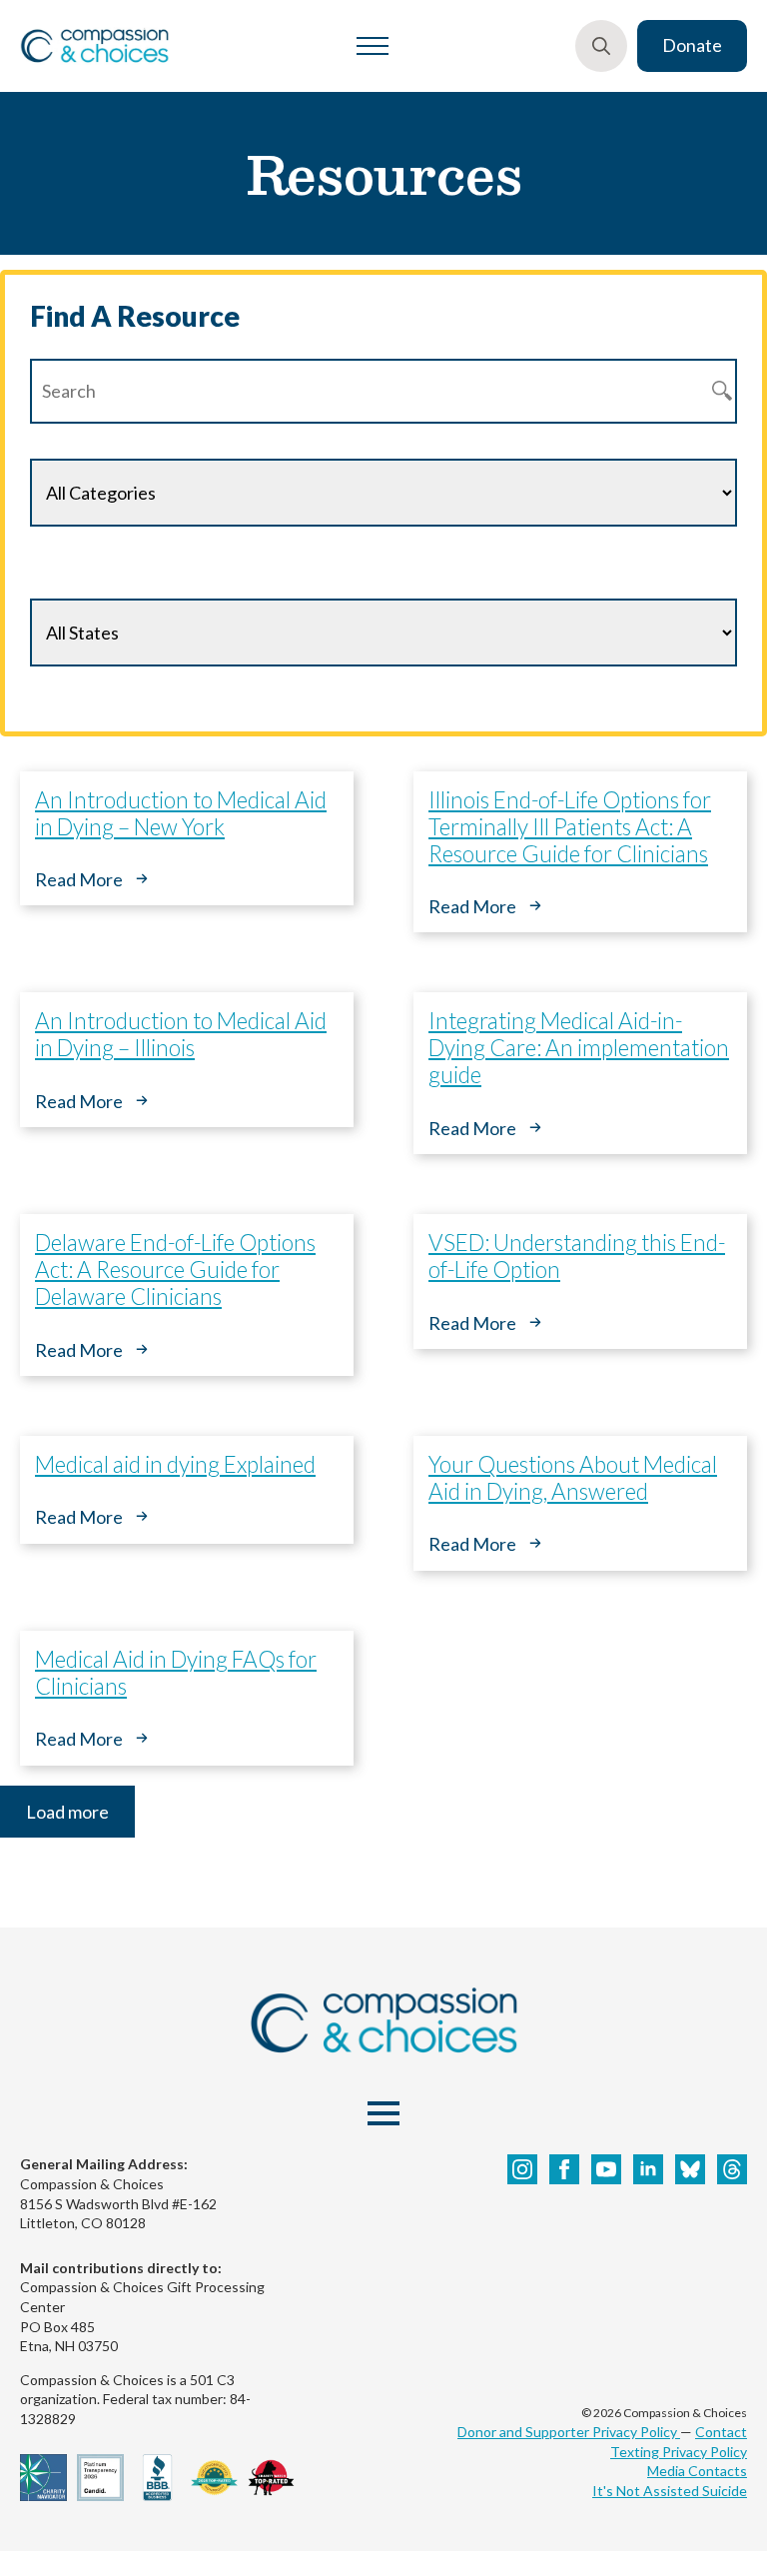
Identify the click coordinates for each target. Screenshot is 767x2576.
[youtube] (606, 2169)
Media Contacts (697, 2471)
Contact (721, 2432)
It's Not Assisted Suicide (670, 2491)
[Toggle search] (601, 46)
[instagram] (522, 2169)
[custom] (690, 2169)
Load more (67, 1812)
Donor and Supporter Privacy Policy (569, 2432)
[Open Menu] (373, 46)
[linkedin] (648, 2169)
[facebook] (564, 2169)
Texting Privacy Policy (679, 2452)
